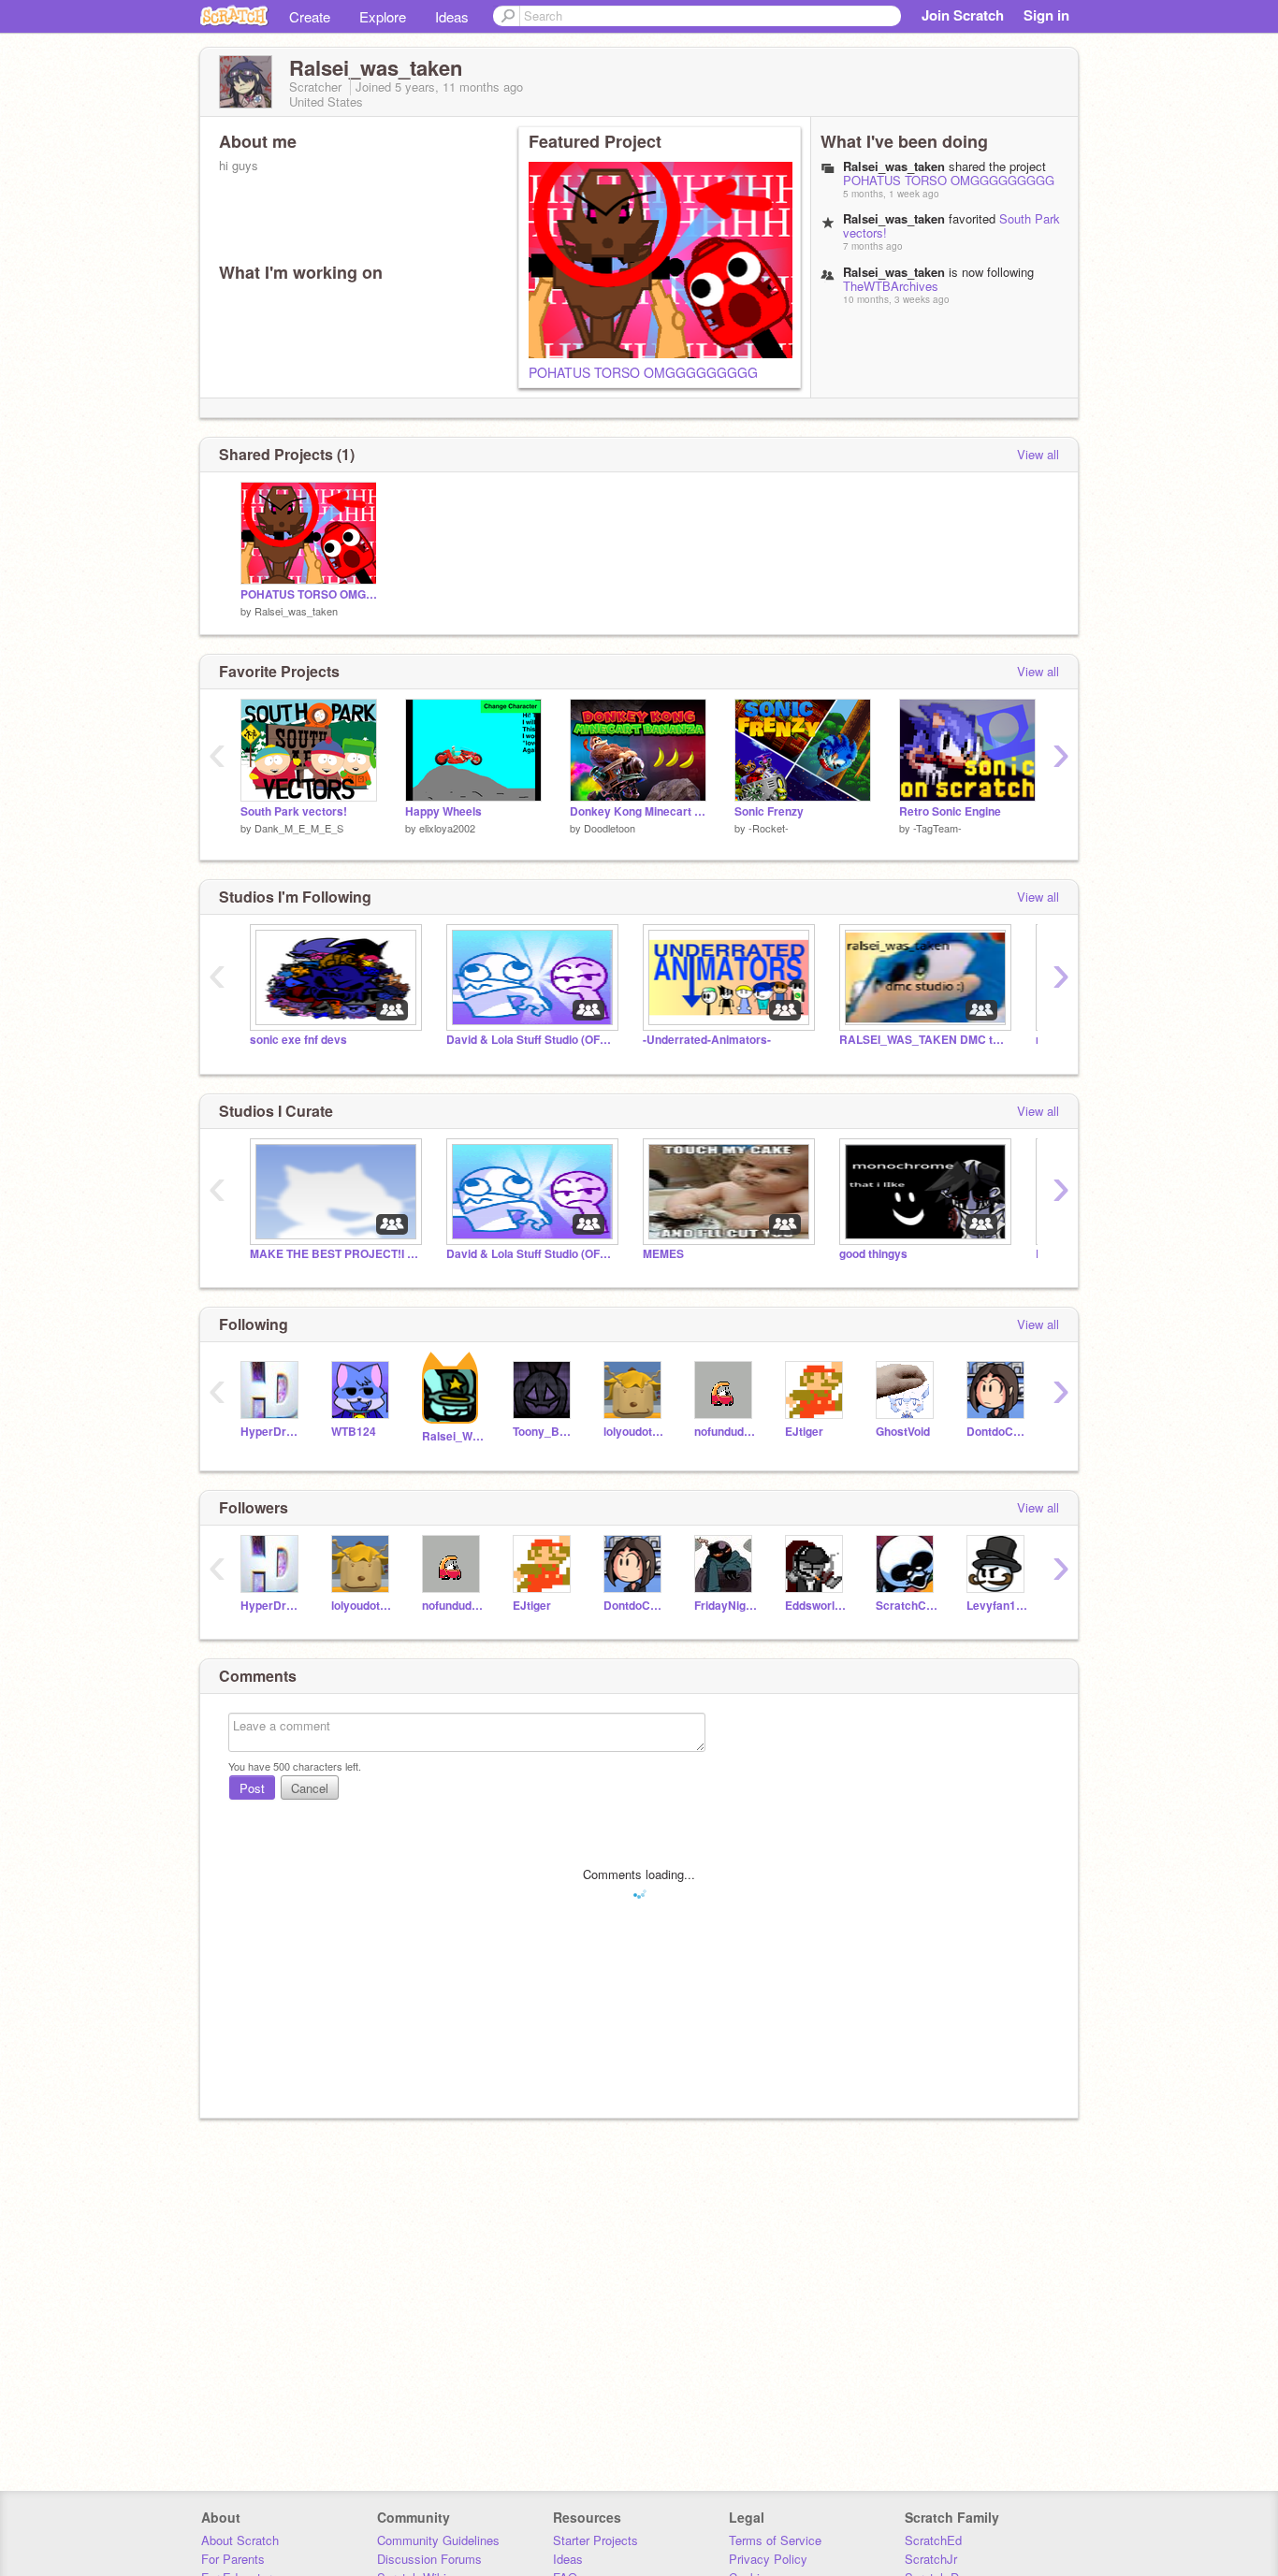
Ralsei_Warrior (453, 1436)
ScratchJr (931, 2559)
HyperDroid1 (272, 1432)
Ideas (452, 16)
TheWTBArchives (891, 286)
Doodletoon (610, 828)
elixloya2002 (447, 828)
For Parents (233, 2559)
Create (310, 16)
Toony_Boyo (544, 1432)
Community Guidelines (438, 2540)
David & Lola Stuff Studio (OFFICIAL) (530, 1040)
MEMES (663, 1254)
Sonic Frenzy (769, 811)
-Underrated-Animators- (707, 1040)
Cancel (310, 1788)
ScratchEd (933, 2540)
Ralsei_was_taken (296, 611)
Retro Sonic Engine (950, 811)
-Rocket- (769, 828)
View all (1038, 454)
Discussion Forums (429, 2559)
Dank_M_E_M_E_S (299, 828)
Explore (383, 16)
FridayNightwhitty (726, 1606)
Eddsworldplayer (816, 1606)
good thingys (873, 1254)
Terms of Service (775, 2540)
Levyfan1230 (998, 1606)
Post (252, 1788)
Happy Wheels (443, 811)
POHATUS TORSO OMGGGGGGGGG (643, 372)
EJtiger (804, 1432)
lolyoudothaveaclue (635, 1432)
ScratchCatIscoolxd (907, 1606)
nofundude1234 (726, 1432)
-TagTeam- (937, 828)
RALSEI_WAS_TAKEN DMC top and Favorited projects (923, 1040)
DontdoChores (998, 1432)
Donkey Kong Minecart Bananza (638, 811)
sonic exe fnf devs (298, 1040)
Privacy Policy (768, 2559)
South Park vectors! (294, 811)
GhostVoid (903, 1432)
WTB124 (354, 1432)
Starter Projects (595, 2540)
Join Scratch (963, 15)
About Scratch (240, 2540)
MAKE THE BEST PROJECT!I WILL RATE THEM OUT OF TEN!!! (334, 1254)
